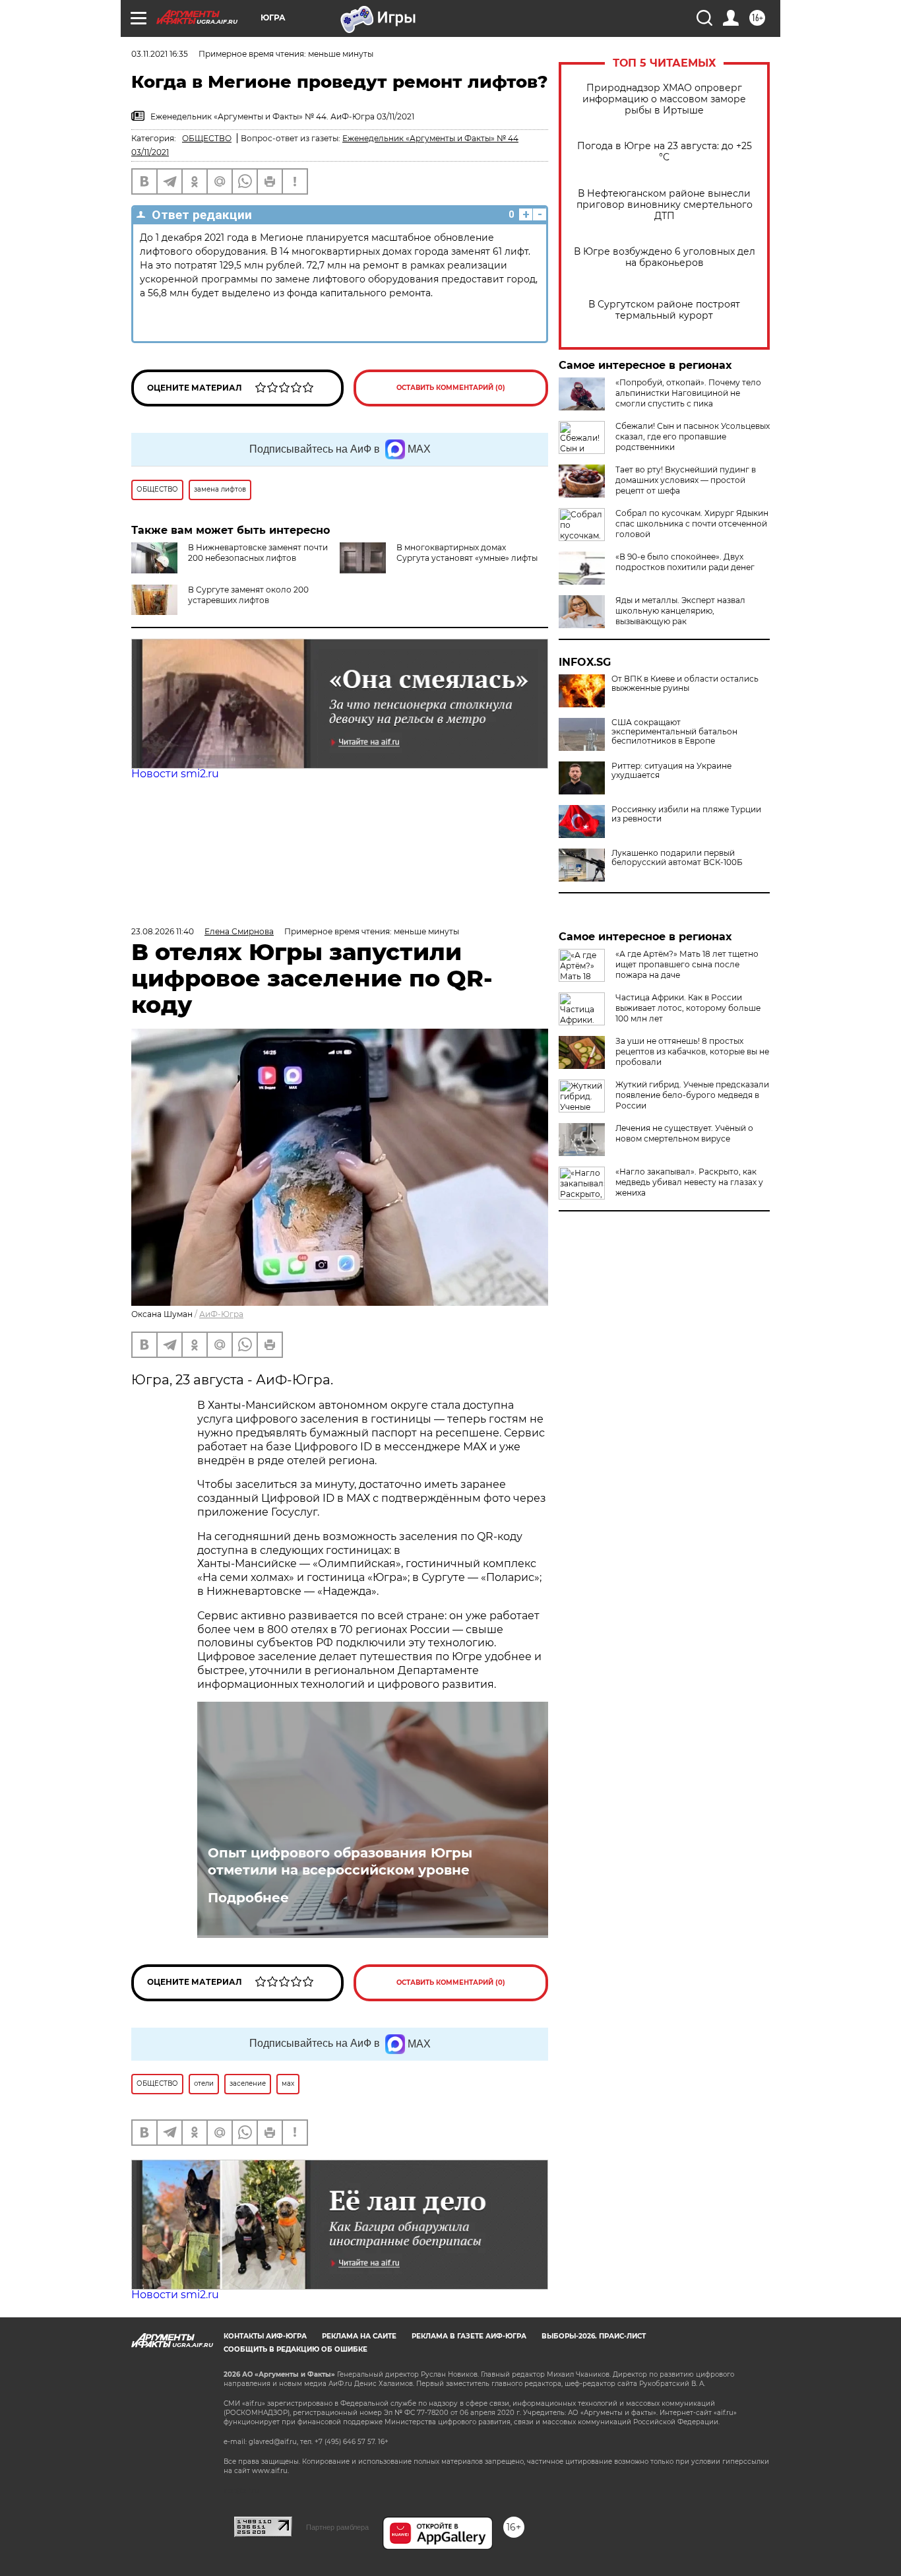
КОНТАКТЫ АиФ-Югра (265, 2336)
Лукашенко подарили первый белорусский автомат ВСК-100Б (677, 858)
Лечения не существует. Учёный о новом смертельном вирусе (684, 1133)
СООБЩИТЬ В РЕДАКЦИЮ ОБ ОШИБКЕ (295, 2349)
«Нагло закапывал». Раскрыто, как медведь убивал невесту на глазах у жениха (689, 1182)
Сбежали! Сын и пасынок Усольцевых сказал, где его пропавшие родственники (693, 436)
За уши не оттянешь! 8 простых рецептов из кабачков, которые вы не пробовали (692, 1051)
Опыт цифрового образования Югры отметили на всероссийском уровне (340, 1861)
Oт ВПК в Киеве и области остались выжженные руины (685, 684)
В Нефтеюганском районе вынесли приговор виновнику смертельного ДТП (665, 205)
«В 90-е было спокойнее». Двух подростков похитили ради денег (685, 562)
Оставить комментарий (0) (451, 388)
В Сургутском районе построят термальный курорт (664, 310)
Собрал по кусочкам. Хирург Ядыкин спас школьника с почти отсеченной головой (692, 524)
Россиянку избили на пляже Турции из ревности (686, 814)
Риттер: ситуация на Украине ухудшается (671, 771)
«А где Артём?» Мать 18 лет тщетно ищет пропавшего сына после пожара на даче (687, 964)
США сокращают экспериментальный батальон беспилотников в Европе (674, 732)
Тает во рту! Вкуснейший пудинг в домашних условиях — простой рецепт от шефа (686, 480)
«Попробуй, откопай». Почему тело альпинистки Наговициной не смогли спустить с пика (688, 393)
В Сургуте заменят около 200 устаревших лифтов (248, 595)
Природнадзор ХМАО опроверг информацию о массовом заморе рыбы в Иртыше (664, 99)
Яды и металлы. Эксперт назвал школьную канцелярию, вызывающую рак (680, 611)
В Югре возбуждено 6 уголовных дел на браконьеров (665, 257)
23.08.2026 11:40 (163, 931)
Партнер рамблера (337, 2527)
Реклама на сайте (359, 2336)
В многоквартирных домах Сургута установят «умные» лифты (467, 553)
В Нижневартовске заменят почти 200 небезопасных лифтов (258, 553)
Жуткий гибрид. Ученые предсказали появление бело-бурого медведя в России (692, 1095)
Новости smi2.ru (175, 774)
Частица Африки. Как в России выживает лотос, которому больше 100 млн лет (688, 1008)
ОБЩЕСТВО (207, 138)
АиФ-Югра (221, 1314)
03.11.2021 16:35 (160, 54)
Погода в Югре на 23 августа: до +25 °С (665, 152)
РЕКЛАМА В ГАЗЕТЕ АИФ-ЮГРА (469, 2336)
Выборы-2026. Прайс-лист (594, 2336)
